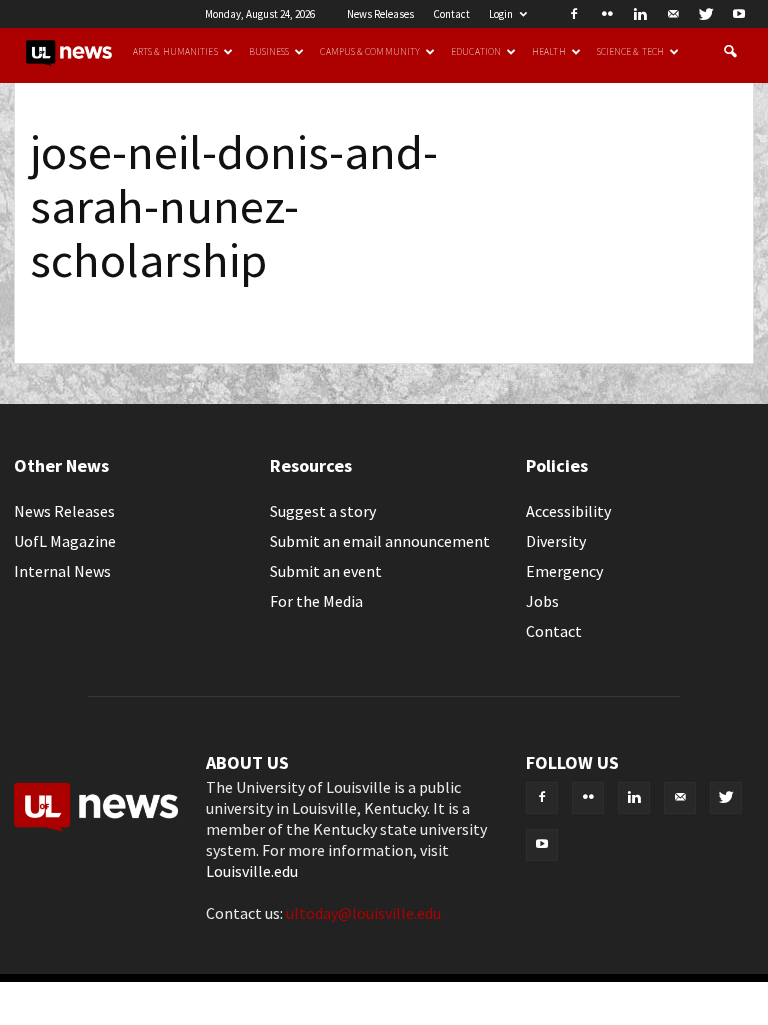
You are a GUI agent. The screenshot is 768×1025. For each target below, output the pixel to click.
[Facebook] (574, 14)
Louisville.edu (252, 871)
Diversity (556, 541)
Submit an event (326, 571)
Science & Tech (630, 52)
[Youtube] (739, 14)
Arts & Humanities (175, 52)
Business (269, 52)
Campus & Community (370, 52)
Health (549, 52)
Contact (451, 14)
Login (501, 14)
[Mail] (673, 14)
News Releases (380, 14)
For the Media (316, 601)
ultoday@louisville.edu (363, 913)
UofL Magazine (65, 541)
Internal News (62, 571)
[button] (730, 52)
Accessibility (568, 511)
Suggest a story (323, 511)
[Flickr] (607, 14)
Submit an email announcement (380, 541)
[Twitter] (706, 14)
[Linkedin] (640, 14)
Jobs (542, 601)
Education (476, 52)
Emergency (564, 571)
